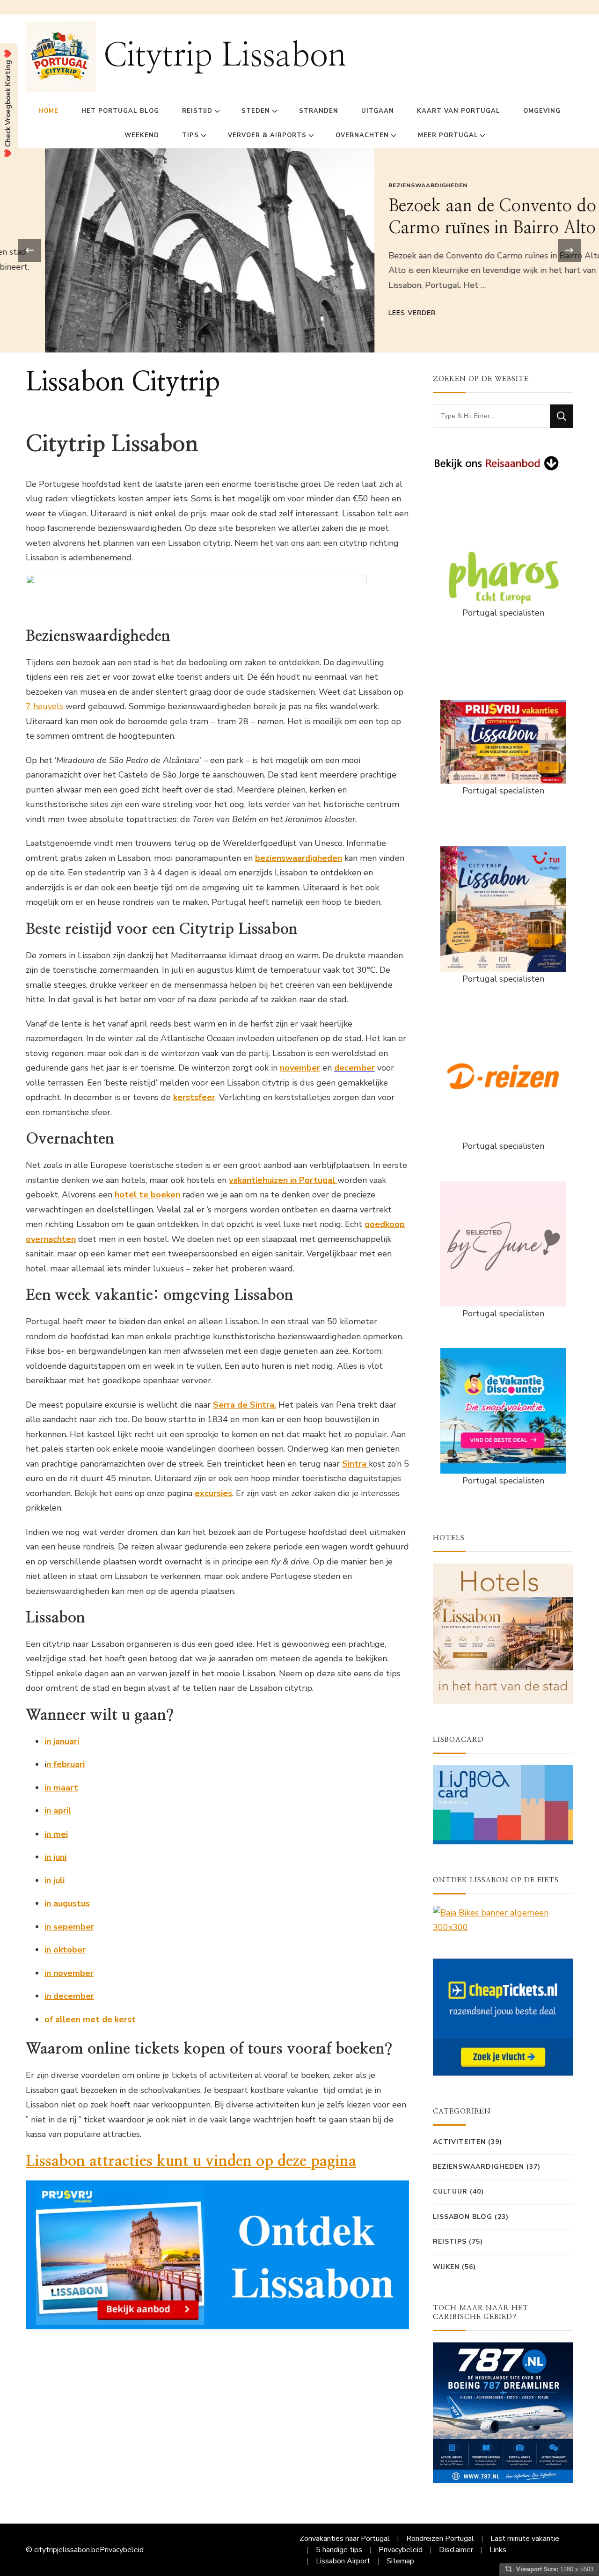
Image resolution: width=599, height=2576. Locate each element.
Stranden (319, 111)
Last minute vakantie (525, 2539)
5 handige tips (339, 2550)
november (300, 1068)
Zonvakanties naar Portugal (345, 2539)
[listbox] (299, 250)
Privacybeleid (122, 2550)
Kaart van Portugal (459, 111)
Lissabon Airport (343, 2561)
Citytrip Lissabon (225, 56)
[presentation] (29, 250)
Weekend (142, 135)
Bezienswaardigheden (383, 185)
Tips (190, 135)
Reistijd (197, 111)
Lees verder (367, 313)
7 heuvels (44, 706)
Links (498, 2550)
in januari (62, 1741)
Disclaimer (456, 2550)
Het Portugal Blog (120, 111)
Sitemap (400, 2561)
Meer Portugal (448, 135)
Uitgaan (378, 111)
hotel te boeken (147, 1195)
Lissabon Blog (463, 2217)
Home (48, 111)
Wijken (446, 2267)
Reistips (450, 2242)
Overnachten (362, 135)
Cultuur (450, 2191)
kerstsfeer (194, 1097)
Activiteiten (459, 2142)
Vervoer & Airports (267, 135)
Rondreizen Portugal (440, 2539)
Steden (256, 111)
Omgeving (542, 111)
